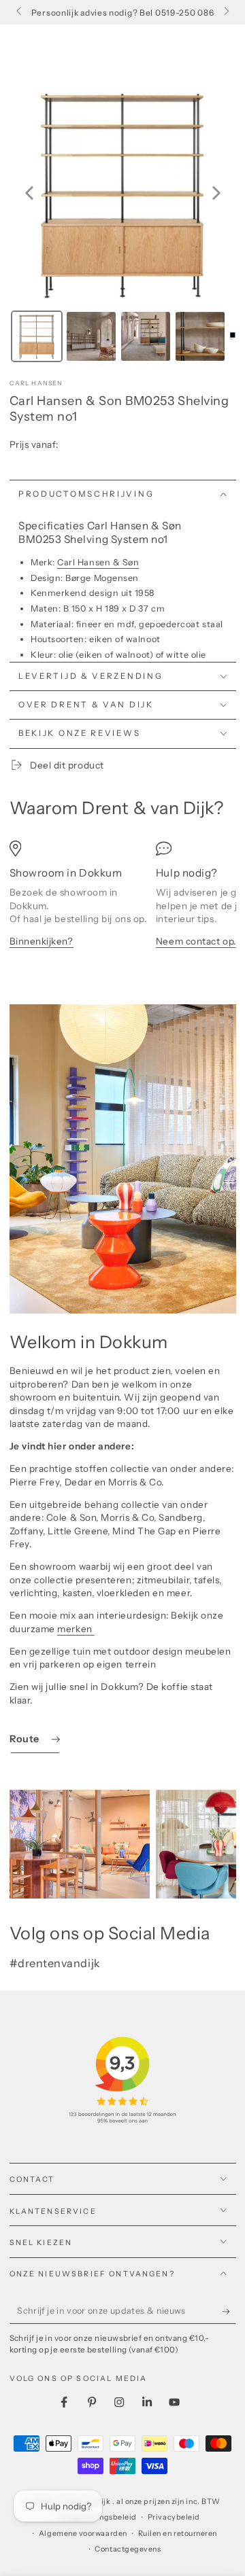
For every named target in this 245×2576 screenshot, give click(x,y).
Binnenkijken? (42, 941)
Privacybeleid (174, 2517)
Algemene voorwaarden (83, 2534)
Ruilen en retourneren (178, 2534)
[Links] (20, 12)
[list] (123, 903)
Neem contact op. (196, 941)
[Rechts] (226, 12)
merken (76, 1629)
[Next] (216, 193)
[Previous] (29, 193)
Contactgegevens (128, 2549)
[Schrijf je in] (229, 2312)
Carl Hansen (36, 383)
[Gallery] (123, 223)
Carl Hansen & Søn (98, 562)
